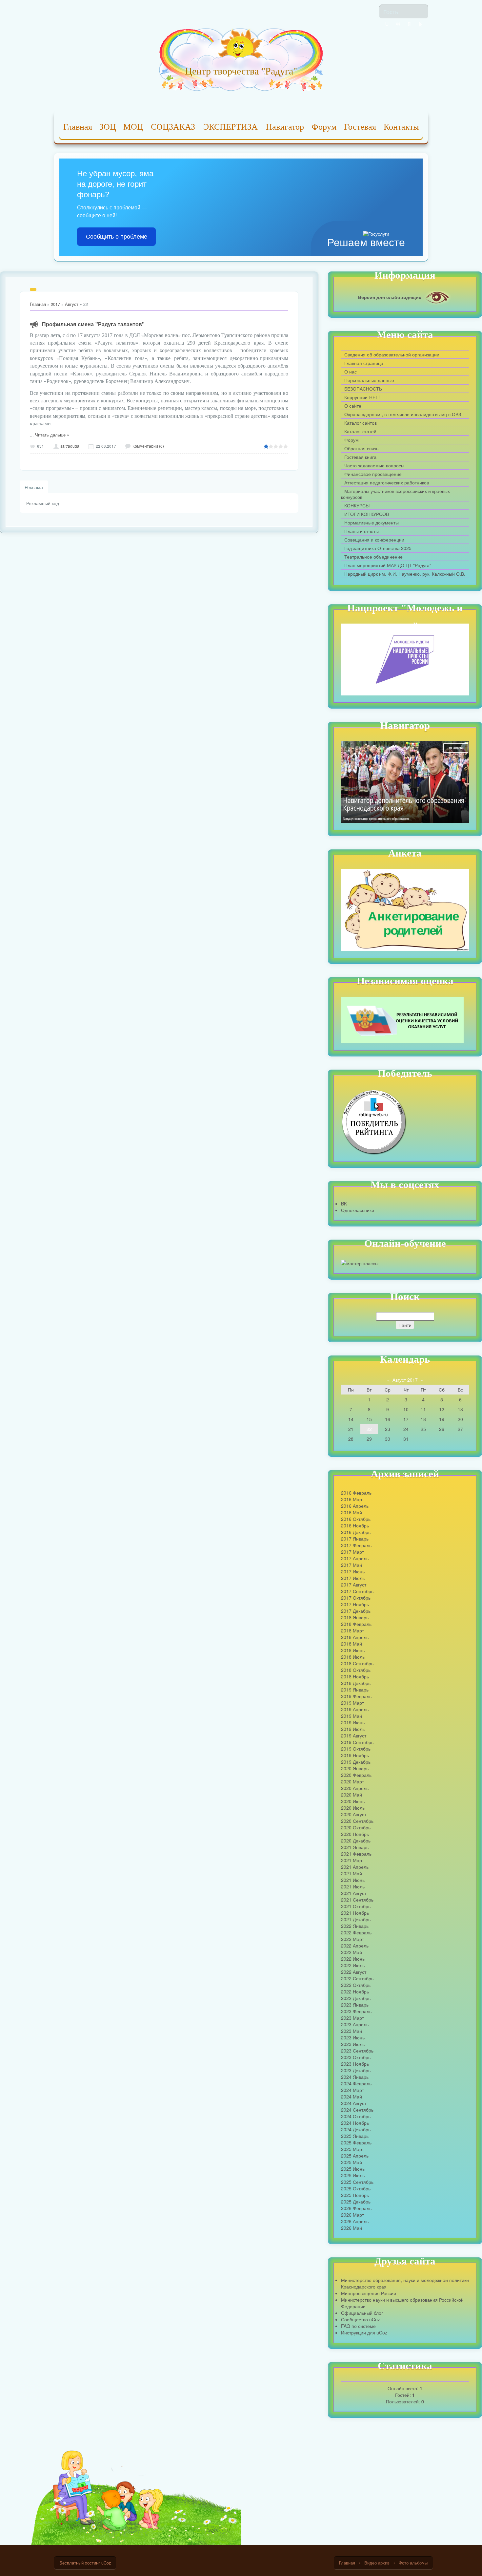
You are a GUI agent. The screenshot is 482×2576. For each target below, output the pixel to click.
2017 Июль (353, 1578)
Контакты (401, 127)
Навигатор (285, 127)
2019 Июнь (353, 1722)
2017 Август (354, 1585)
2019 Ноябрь (355, 1755)
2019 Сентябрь (357, 1742)
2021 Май (351, 1873)
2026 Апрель (355, 2221)
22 (369, 1429)
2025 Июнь (353, 2169)
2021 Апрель (355, 1867)
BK (344, 1203)
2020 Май (351, 1795)
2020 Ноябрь (355, 1834)
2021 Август (354, 1893)
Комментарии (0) (148, 446)
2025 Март (352, 2149)
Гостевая (360, 127)
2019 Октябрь (356, 1749)
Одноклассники (358, 1210)
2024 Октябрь (356, 2116)
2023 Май (351, 2031)
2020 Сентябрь (357, 1821)
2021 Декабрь (356, 1919)
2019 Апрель (355, 1709)
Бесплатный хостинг (80, 2563)
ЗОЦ (108, 127)
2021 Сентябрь (357, 1900)
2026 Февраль (356, 2208)
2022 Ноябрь (355, 1991)
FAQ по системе (358, 2326)
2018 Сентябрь (357, 1663)
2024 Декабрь (356, 2129)
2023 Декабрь (356, 2070)
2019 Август (354, 1735)
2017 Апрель (355, 1558)
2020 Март (352, 1781)
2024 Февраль (356, 2083)
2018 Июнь (353, 1650)
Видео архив (377, 2563)
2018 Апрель (355, 1637)
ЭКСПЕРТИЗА (231, 127)
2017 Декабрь (356, 1611)
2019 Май (351, 1716)
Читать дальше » (52, 435)
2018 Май (351, 1644)
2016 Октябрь (356, 1519)
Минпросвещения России (369, 2293)
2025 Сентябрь (357, 2182)
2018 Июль (353, 1657)
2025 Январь (355, 2136)
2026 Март (352, 2215)
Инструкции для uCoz (364, 2332)
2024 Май (351, 2097)
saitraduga (70, 446)
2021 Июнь (353, 1880)
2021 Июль (353, 1886)
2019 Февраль (356, 1696)
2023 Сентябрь (357, 2051)
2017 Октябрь (356, 1598)
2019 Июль (353, 1729)
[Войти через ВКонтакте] (398, 24)
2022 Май (351, 1952)
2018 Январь (355, 1617)
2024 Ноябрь (355, 2123)
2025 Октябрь (356, 2188)
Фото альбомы (413, 2563)
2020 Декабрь (356, 1841)
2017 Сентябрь (357, 1591)
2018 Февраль (356, 1624)
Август (72, 304)
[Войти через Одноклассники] (420, 24)
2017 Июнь (353, 1571)
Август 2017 (405, 1380)
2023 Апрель (355, 2024)
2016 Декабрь (356, 1532)
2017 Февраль (356, 1545)
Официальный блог (362, 2313)
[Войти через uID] (387, 24)
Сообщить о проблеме (117, 237)
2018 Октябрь (356, 1670)
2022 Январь (355, 1926)
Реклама (34, 487)
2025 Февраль (356, 2142)
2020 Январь (355, 1768)
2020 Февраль (356, 1775)
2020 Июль (353, 1808)
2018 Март (352, 1630)
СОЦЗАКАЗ (173, 127)
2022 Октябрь (356, 1985)
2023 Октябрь (356, 2057)
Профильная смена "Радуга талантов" (93, 324)
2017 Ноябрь (355, 1604)
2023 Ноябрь (355, 2064)
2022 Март (352, 1939)
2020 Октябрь (356, 1827)
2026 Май (351, 2228)
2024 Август (354, 2103)
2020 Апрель (355, 1788)
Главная (78, 127)
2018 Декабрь (356, 1683)
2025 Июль (353, 2175)
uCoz (106, 2563)
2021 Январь (355, 1847)
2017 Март (352, 1552)
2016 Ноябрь (355, 1525)
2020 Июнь (353, 1801)
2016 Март (352, 1499)
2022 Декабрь (356, 1998)
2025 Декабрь (356, 2202)
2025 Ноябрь (355, 2195)
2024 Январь (355, 2077)
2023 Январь (355, 2005)
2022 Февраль (356, 1932)
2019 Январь (355, 1690)
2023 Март (352, 2018)
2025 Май (351, 2162)
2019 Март (352, 1703)
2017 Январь (355, 1539)
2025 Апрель (355, 2156)
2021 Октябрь (356, 1906)
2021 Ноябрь (355, 1913)
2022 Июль (353, 1965)
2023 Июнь (353, 2037)
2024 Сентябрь (357, 2110)
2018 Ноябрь (355, 1676)
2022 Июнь (353, 1959)
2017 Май (351, 1565)
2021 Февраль (356, 1854)
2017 (55, 304)
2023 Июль (353, 2044)
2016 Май (351, 1512)
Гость (391, 11)
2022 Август (354, 1972)
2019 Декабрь (356, 1762)
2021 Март (352, 1860)
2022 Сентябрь (357, 1978)
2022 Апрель (355, 1946)
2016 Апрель (355, 1506)
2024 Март (352, 2090)
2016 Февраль (356, 1493)
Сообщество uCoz (361, 2319)
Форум (324, 127)
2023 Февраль (356, 2011)
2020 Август (354, 1814)
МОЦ (133, 127)
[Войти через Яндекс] (409, 24)
